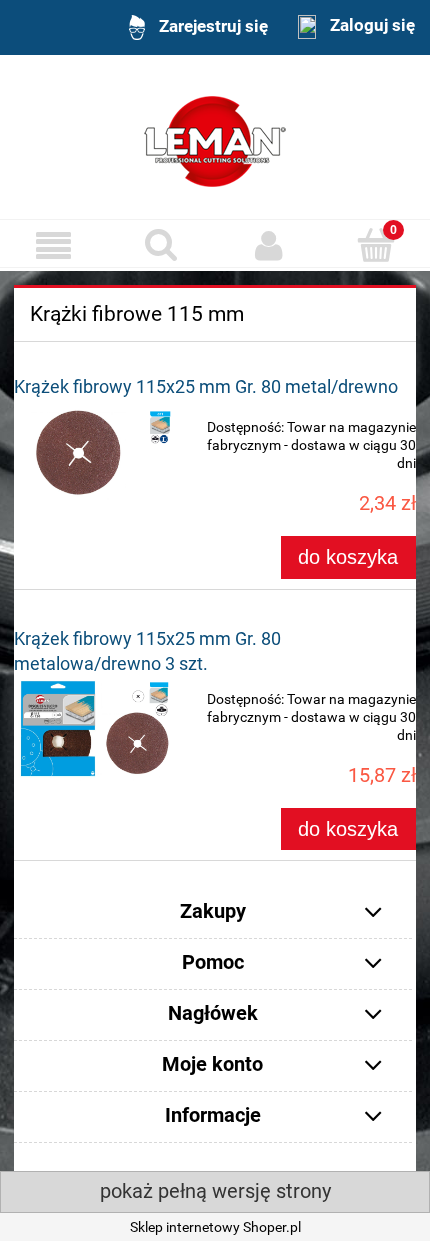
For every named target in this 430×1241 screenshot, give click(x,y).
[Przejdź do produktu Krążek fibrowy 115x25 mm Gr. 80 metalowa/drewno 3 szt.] (94, 728)
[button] (54, 245)
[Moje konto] (269, 245)
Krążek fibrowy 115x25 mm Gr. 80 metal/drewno (206, 386)
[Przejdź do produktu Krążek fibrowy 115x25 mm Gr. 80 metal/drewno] (94, 452)
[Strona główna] (215, 139)
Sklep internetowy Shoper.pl (215, 1227)
